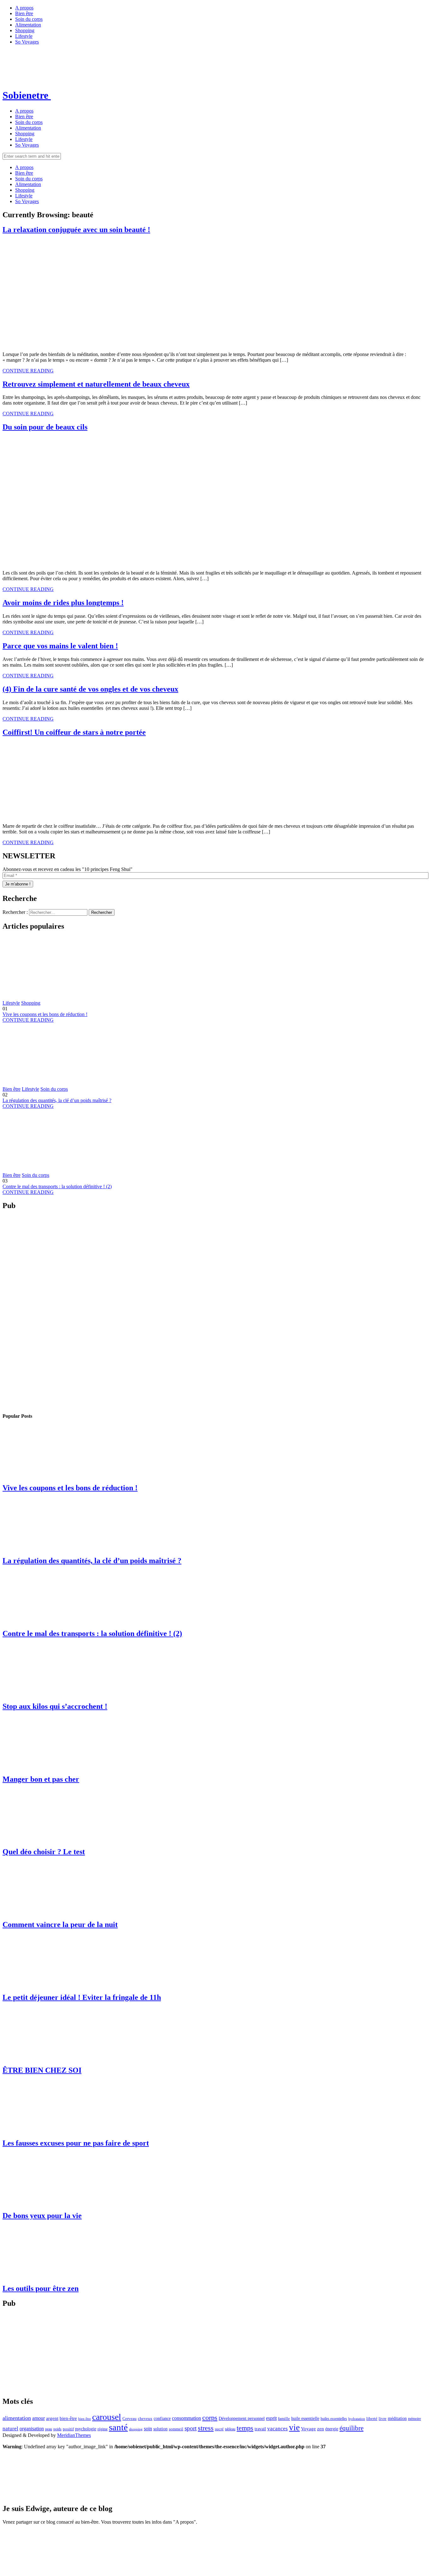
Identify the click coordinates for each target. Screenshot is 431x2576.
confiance (162, 2418)
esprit (271, 2418)
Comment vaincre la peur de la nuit (60, 1925)
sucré (219, 2429)
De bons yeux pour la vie (42, 2216)
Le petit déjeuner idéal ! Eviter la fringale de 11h (82, 1997)
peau (49, 2429)
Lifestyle (24, 36)
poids (57, 2429)
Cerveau (130, 2418)
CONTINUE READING (28, 371)
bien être (85, 2419)
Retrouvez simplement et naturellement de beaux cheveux (96, 384)
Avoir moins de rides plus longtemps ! (63, 603)
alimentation (17, 2418)
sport (191, 2428)
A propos (24, 8)
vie (294, 2427)
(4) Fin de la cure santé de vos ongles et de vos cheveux (90, 689)
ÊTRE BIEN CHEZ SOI (42, 2070)
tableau (230, 2429)
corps (210, 2418)
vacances (277, 2429)
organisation (32, 2429)
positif (68, 2429)
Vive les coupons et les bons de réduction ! (45, 1014)
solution (160, 2429)
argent (52, 2418)
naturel (10, 2429)
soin (148, 2429)
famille (284, 2418)
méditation (397, 2418)
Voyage (308, 2429)
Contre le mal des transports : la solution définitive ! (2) (57, 1186)
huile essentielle (305, 2418)
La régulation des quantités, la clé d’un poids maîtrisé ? (57, 1100)
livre (383, 2418)
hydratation (357, 2419)
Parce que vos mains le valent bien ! (60, 646)
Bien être (24, 13)
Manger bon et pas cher (41, 1779)
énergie (332, 2429)
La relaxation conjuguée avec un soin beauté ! (76, 230)
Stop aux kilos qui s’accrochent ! (55, 1706)
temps (245, 2428)
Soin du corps (29, 19)
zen (321, 2429)
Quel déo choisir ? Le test (44, 1852)
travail (260, 2429)
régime (103, 2429)
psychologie (86, 2429)
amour (38, 2418)
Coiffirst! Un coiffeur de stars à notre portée (74, 732)
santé (118, 2427)
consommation (186, 2418)
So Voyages (27, 42)
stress (206, 2428)
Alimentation (28, 25)
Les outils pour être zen (41, 2288)
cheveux (145, 2418)
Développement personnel (242, 2418)
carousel (107, 2417)
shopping (136, 2429)
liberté (372, 2418)
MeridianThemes (74, 2435)
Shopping (25, 30)
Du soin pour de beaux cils (45, 427)
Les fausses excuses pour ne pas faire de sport (76, 2143)
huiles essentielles (334, 2419)
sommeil (176, 2429)
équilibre (351, 2428)
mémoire (414, 2419)
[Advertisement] (28, 1311)
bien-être (68, 2418)
